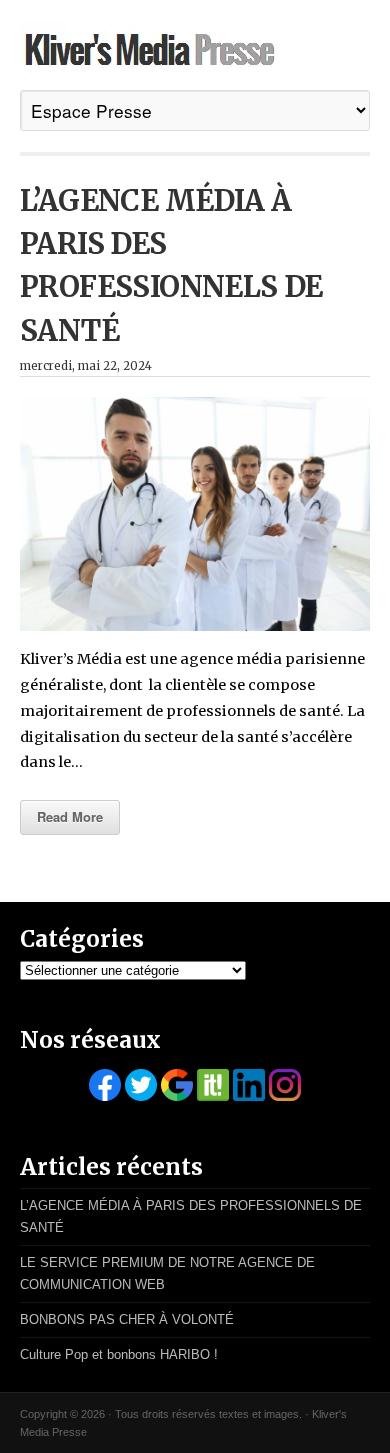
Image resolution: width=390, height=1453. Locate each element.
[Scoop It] (213, 1085)
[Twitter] (141, 1085)
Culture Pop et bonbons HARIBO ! (119, 1354)
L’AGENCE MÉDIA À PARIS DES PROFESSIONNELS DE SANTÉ (191, 1216)
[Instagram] (285, 1085)
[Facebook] (105, 1085)
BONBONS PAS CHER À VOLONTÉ (127, 1319)
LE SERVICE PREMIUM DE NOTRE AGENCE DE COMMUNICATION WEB (167, 1273)
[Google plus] (177, 1085)
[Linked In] (249, 1085)
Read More (70, 816)
